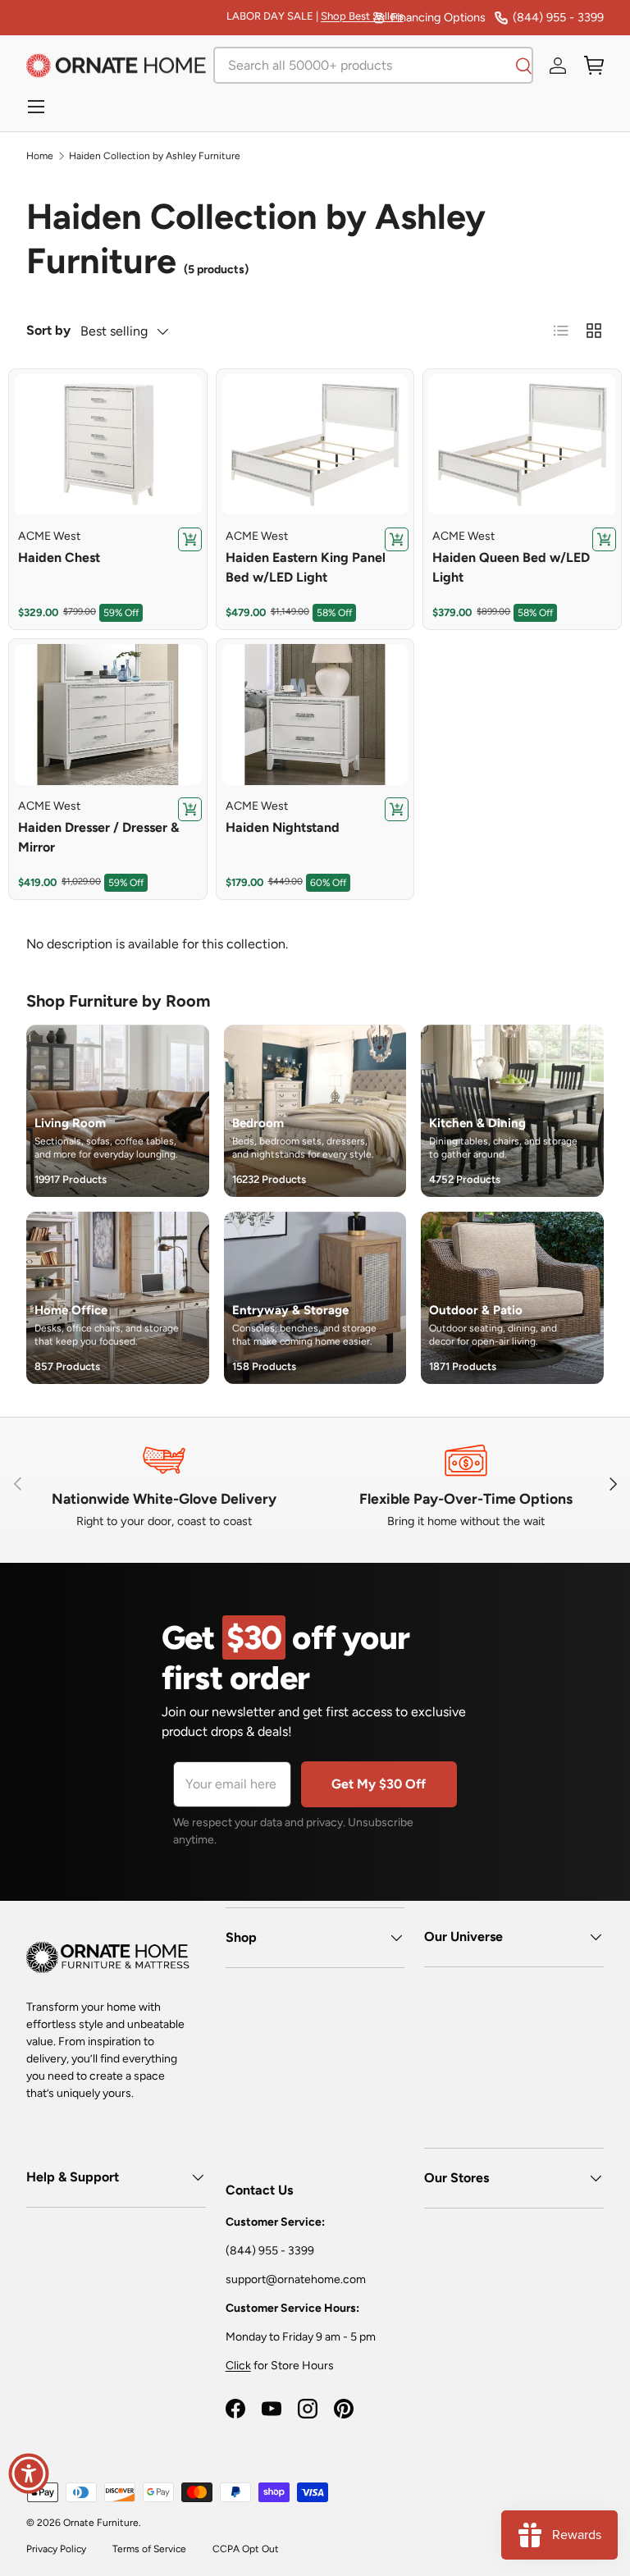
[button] (594, 66)
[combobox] (373, 65)
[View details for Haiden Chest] (108, 445)
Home (40, 156)
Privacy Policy (56, 2549)
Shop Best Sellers (362, 16)
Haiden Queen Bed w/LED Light (511, 567)
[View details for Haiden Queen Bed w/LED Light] (522, 445)
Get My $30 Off (379, 1784)
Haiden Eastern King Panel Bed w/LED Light (306, 567)
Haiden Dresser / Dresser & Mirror (98, 837)
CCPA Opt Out (246, 2549)
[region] (108, 445)
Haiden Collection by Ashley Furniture (155, 156)
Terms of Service (149, 2549)
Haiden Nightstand (283, 827)
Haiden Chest (59, 557)
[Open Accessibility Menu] (29, 2473)
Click (238, 2366)
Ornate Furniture (101, 2523)
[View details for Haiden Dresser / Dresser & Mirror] (108, 715)
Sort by (48, 330)
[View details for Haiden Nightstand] (315, 715)
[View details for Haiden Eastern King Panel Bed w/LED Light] (315, 445)
